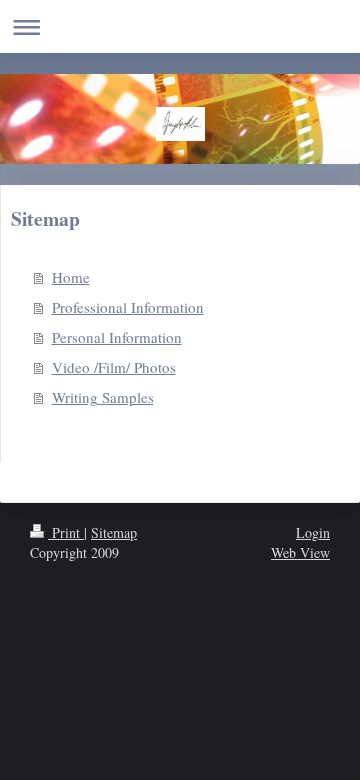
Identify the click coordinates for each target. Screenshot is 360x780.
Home (71, 277)
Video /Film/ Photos (114, 367)
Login (313, 532)
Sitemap (114, 532)
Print (66, 532)
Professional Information (128, 307)
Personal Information (117, 337)
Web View (300, 552)
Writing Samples (103, 397)
